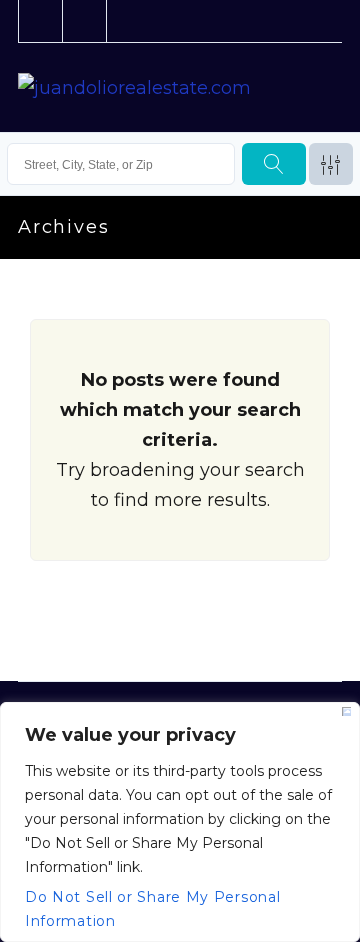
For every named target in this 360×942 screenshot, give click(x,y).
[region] (180, 822)
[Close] (346, 711)
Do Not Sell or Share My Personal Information (152, 904)
